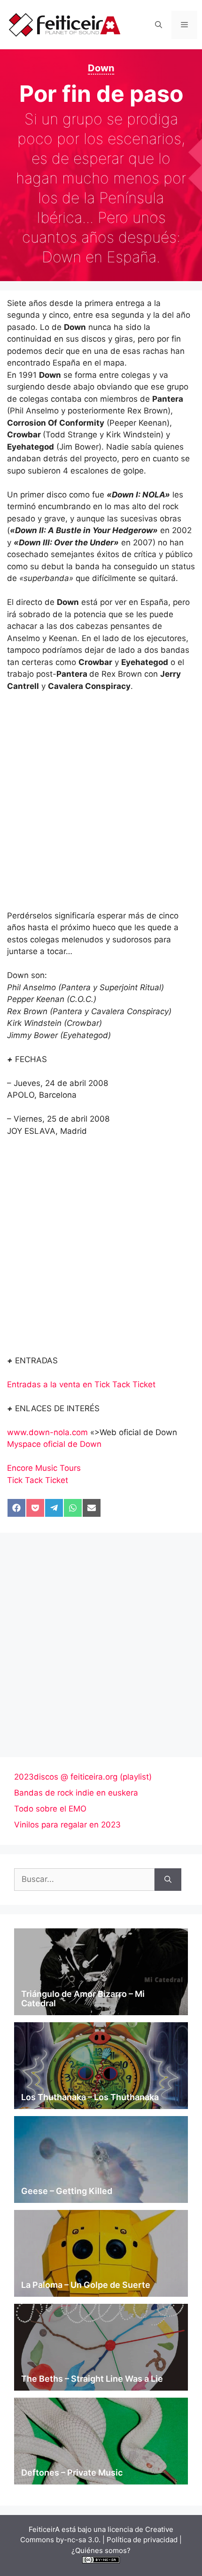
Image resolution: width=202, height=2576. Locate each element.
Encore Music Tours (44, 1468)
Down (101, 68)
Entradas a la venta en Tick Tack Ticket (81, 1384)
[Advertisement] (101, 805)
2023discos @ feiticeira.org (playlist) (83, 1777)
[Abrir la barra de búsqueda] (159, 25)
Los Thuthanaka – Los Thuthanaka (90, 2097)
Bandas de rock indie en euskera (76, 1793)
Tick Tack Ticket (38, 1480)
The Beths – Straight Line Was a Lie (92, 2379)
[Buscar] (168, 1880)
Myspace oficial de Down (54, 1444)
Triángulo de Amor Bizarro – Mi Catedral (83, 1999)
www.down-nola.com (47, 1432)
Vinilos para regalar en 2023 (67, 1825)
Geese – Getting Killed (67, 2191)
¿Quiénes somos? (101, 2550)
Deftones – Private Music (72, 2473)
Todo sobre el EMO (50, 1809)
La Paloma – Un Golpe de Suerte (86, 2285)
